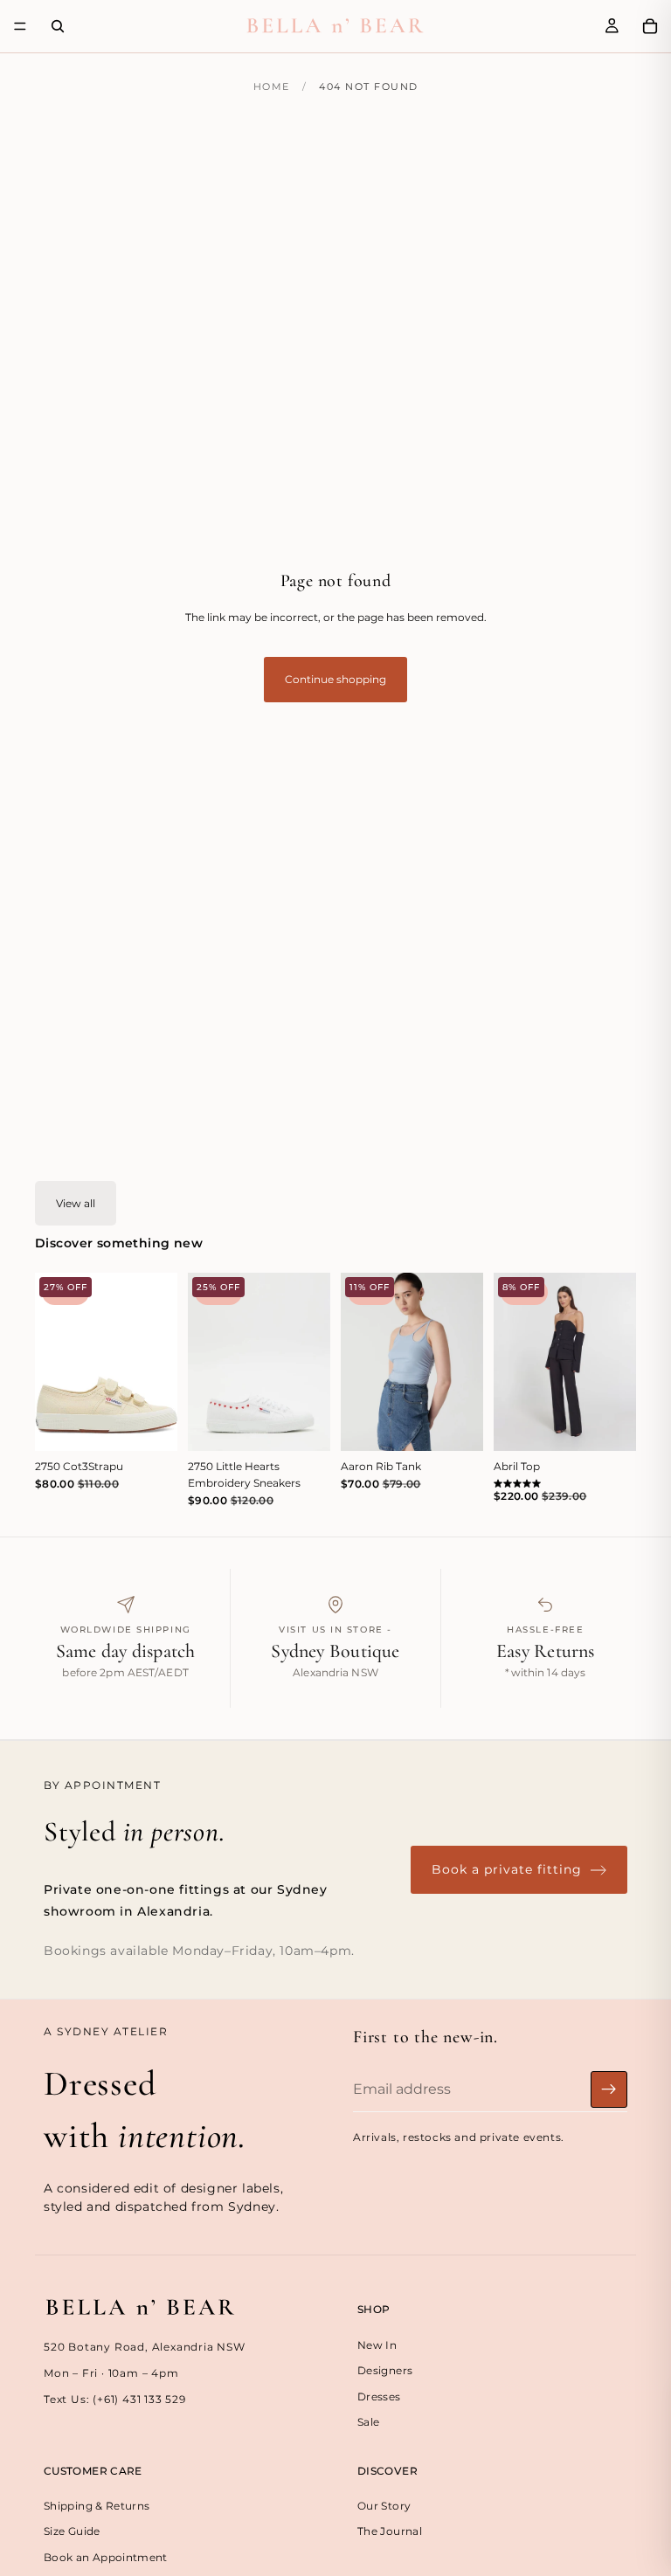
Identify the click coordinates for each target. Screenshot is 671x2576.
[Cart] (650, 26)
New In (377, 2345)
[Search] (58, 26)
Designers (385, 2371)
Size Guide (72, 2532)
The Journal (390, 2532)
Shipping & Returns (97, 2506)
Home (272, 86)
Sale (368, 2422)
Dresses (379, 2396)
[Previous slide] (54, 1362)
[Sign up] (609, 2089)
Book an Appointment (106, 2557)
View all (76, 1203)
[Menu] (20, 26)
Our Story (384, 2506)
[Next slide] (158, 1362)
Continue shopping (335, 679)
